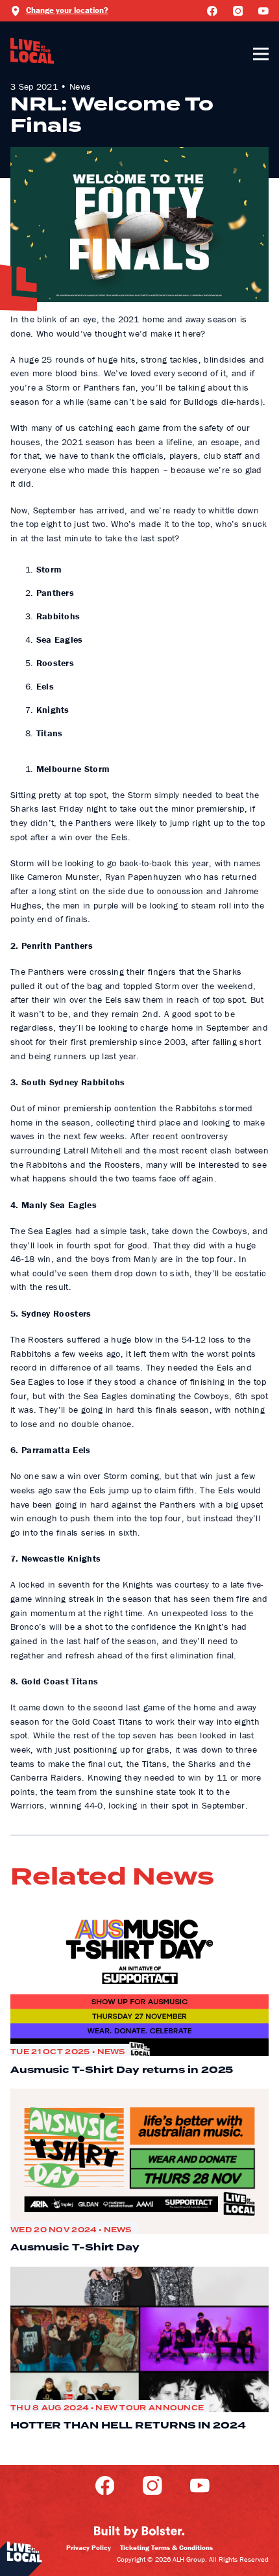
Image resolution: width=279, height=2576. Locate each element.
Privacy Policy (89, 2547)
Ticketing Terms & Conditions (166, 2547)
